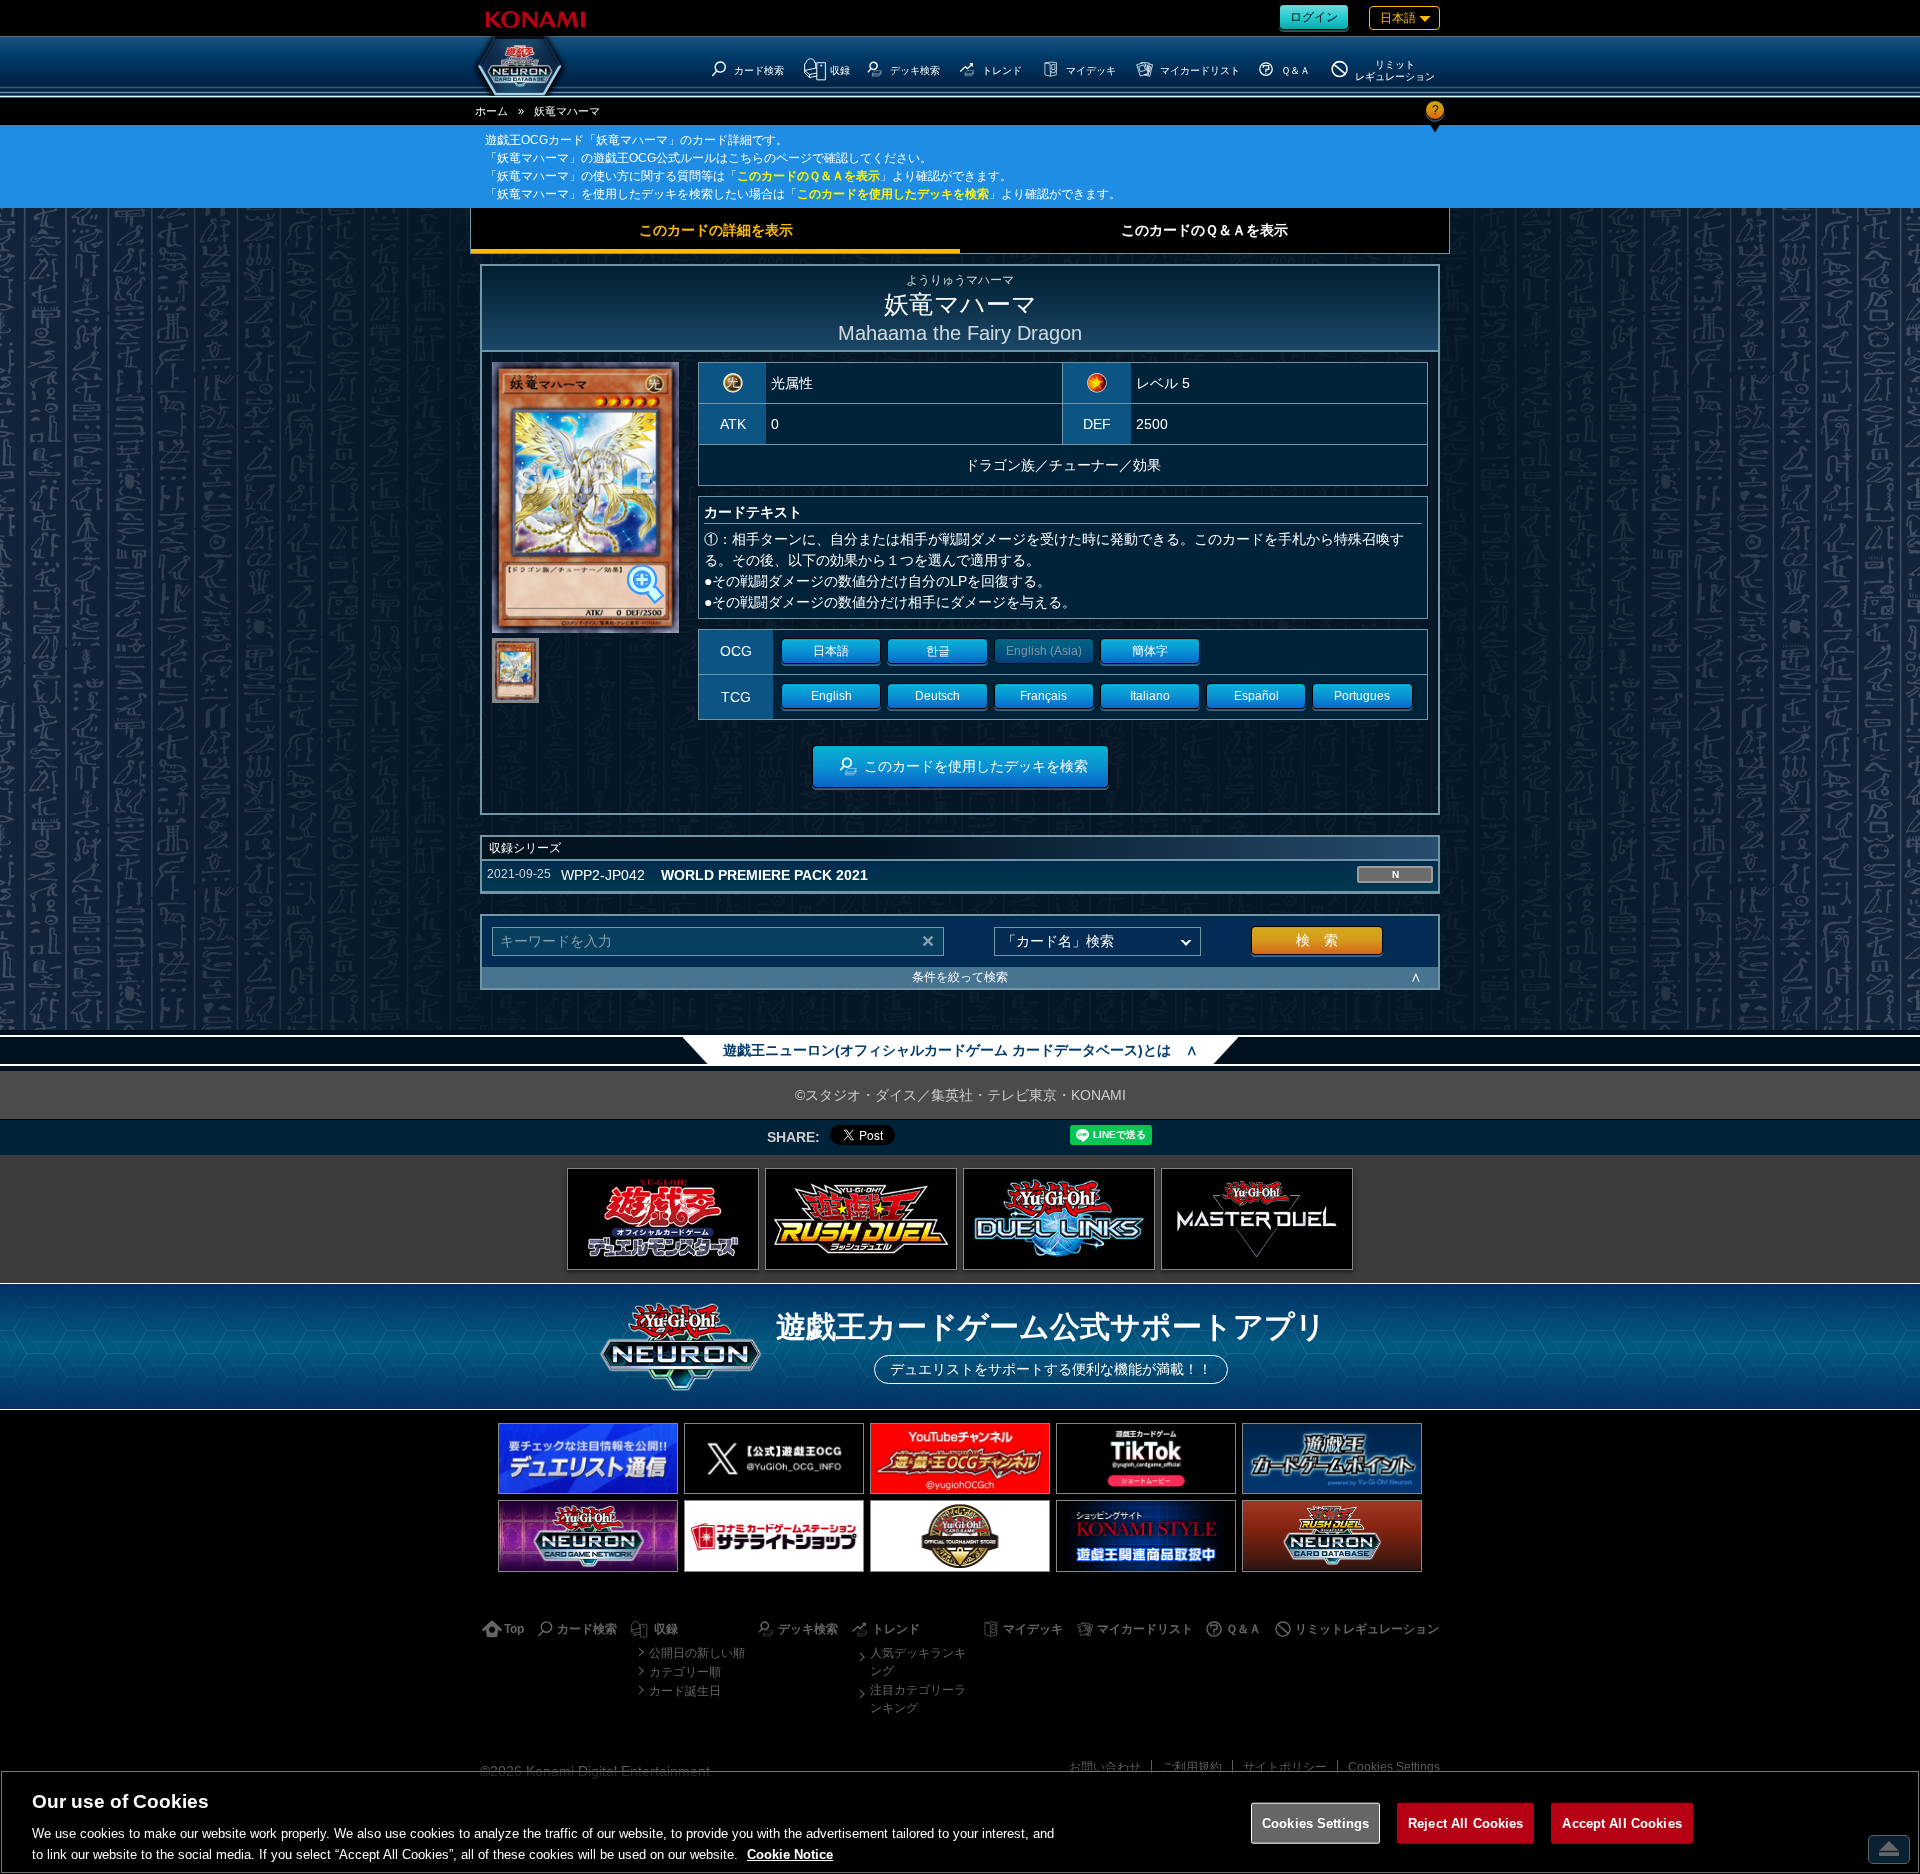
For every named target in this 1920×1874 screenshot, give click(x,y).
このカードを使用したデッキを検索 (893, 194)
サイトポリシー (1285, 1767)
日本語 (831, 651)
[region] (960, 1822)
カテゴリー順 (685, 1672)
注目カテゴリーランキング (918, 1699)
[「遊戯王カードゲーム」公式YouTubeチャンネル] (960, 1458)
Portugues (1362, 696)
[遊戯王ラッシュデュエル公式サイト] (861, 1219)
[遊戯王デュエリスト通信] (588, 1458)
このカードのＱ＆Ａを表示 (808, 176)
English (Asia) (1044, 651)
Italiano (1150, 696)
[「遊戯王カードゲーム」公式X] (774, 1458)
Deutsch (937, 696)
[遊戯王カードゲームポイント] (1332, 1458)
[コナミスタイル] (1146, 1535)
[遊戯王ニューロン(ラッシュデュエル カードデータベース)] (1332, 1535)
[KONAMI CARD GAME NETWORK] (588, 1535)
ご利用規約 (1192, 1767)
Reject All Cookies (1465, 1823)
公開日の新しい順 (697, 1653)
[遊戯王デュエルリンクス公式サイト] (1059, 1219)
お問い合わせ (1105, 1767)
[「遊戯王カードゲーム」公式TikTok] (1146, 1458)
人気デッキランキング (918, 1662)
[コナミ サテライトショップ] (774, 1535)
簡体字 (1150, 651)
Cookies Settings (1394, 1767)
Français (1043, 696)
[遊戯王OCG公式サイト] (663, 1219)
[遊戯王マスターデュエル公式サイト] (1257, 1219)
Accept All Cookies (1621, 1823)
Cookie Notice (790, 1853)
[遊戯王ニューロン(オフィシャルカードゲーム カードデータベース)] (520, 66)
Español (1256, 696)
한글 (938, 651)
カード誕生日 (685, 1691)
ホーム (491, 111)
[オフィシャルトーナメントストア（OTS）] (960, 1535)
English (831, 696)
